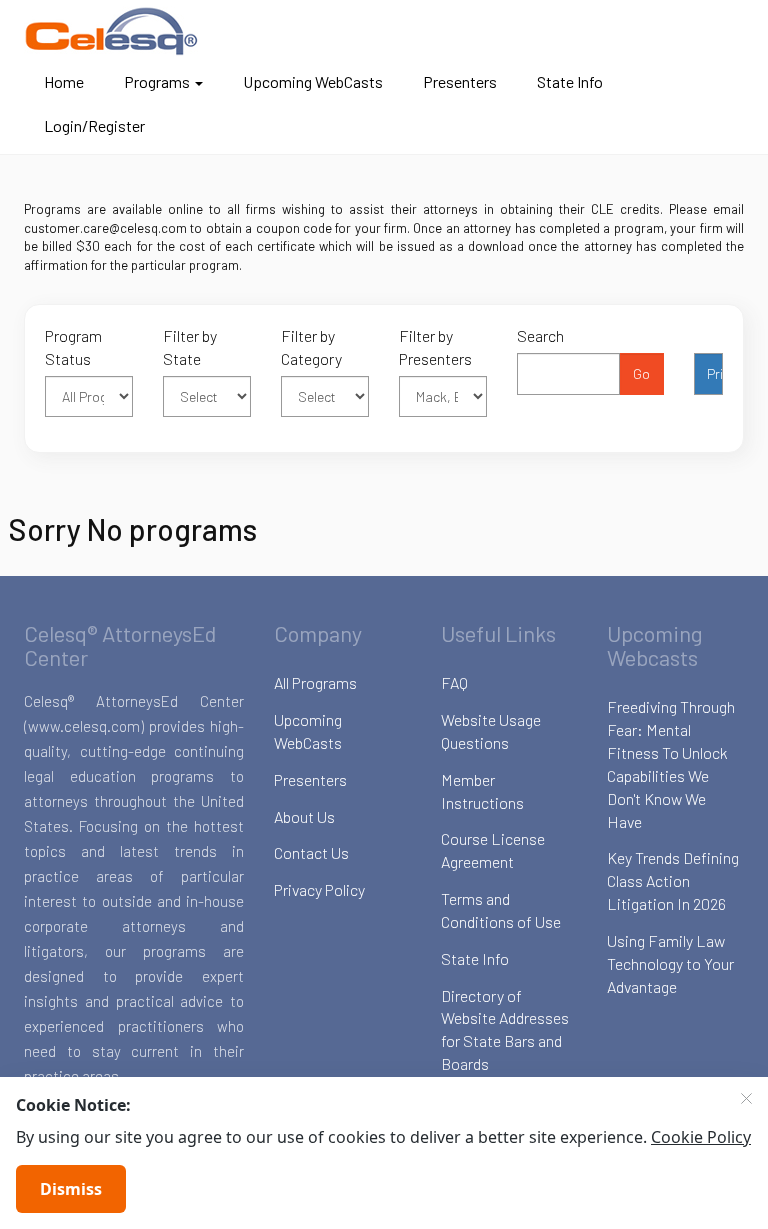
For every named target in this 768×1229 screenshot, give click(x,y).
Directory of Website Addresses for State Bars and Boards (505, 1030)
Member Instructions (482, 791)
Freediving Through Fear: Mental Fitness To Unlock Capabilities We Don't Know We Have (671, 763)
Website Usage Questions (491, 731)
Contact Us (311, 852)
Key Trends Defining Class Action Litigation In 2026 (673, 880)
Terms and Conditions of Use (501, 910)
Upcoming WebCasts (313, 81)
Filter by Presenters (435, 347)
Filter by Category (311, 347)
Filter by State (190, 347)
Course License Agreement (493, 850)
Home (64, 81)
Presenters (460, 81)
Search (540, 335)
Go (641, 373)
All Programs (315, 682)
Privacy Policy (319, 889)
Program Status (73, 347)
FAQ (454, 682)
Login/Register (94, 125)
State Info (570, 81)
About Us (304, 816)
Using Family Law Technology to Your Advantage (670, 963)
